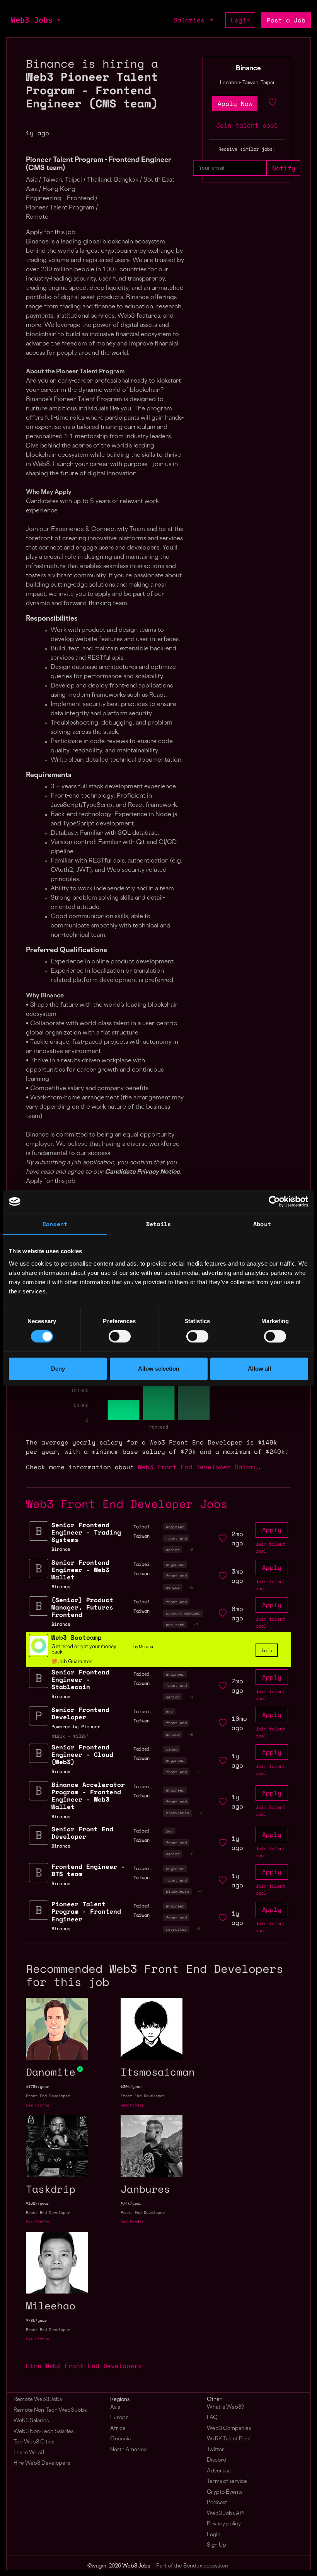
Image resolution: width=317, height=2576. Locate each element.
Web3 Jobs (32, 20)
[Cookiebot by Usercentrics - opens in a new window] (274, 1201)
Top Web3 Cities (34, 2442)
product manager (183, 1613)
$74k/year (131, 2203)
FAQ (212, 2418)
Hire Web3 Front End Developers (84, 2366)
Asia (115, 2407)
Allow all (259, 1369)
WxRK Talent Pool (228, 2439)
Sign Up (216, 2545)
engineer (175, 1527)
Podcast (217, 2503)
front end (176, 1538)
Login (240, 20)
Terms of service (227, 2482)
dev (169, 1712)
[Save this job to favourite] (273, 104)
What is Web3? (225, 2407)
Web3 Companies (229, 2429)
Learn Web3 (29, 2453)
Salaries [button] (191, 20)
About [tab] (262, 1224)
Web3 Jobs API (226, 2514)
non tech (175, 1625)
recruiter (176, 1929)
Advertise (219, 2471)
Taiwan (141, 1536)
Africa (118, 2429)
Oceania (120, 2439)
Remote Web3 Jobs (38, 2400)
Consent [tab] (55, 1224)
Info (267, 1650)
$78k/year (36, 2320)
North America (128, 2450)
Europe (119, 2418)
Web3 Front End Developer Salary (198, 1467)
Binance (248, 69)
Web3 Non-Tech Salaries (43, 2432)
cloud (172, 1749)
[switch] (120, 1336)
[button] (58, 20)
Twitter (216, 2450)
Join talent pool (247, 125)
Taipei (141, 1527)
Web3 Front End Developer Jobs (127, 1504)
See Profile (37, 2105)
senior (173, 1550)
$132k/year (37, 2203)
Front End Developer (48, 2096)
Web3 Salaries (31, 2421)
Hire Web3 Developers (42, 2463)
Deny (58, 1369)
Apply (272, 1530)
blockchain (177, 1813)
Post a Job (286, 20)
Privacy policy (224, 2524)
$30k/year (131, 2087)
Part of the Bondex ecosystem (193, 2566)
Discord (217, 2460)
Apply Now (235, 104)
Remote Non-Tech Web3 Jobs (50, 2410)
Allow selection (159, 1369)
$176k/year (37, 2087)
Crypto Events (225, 2492)
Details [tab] (158, 1224)
